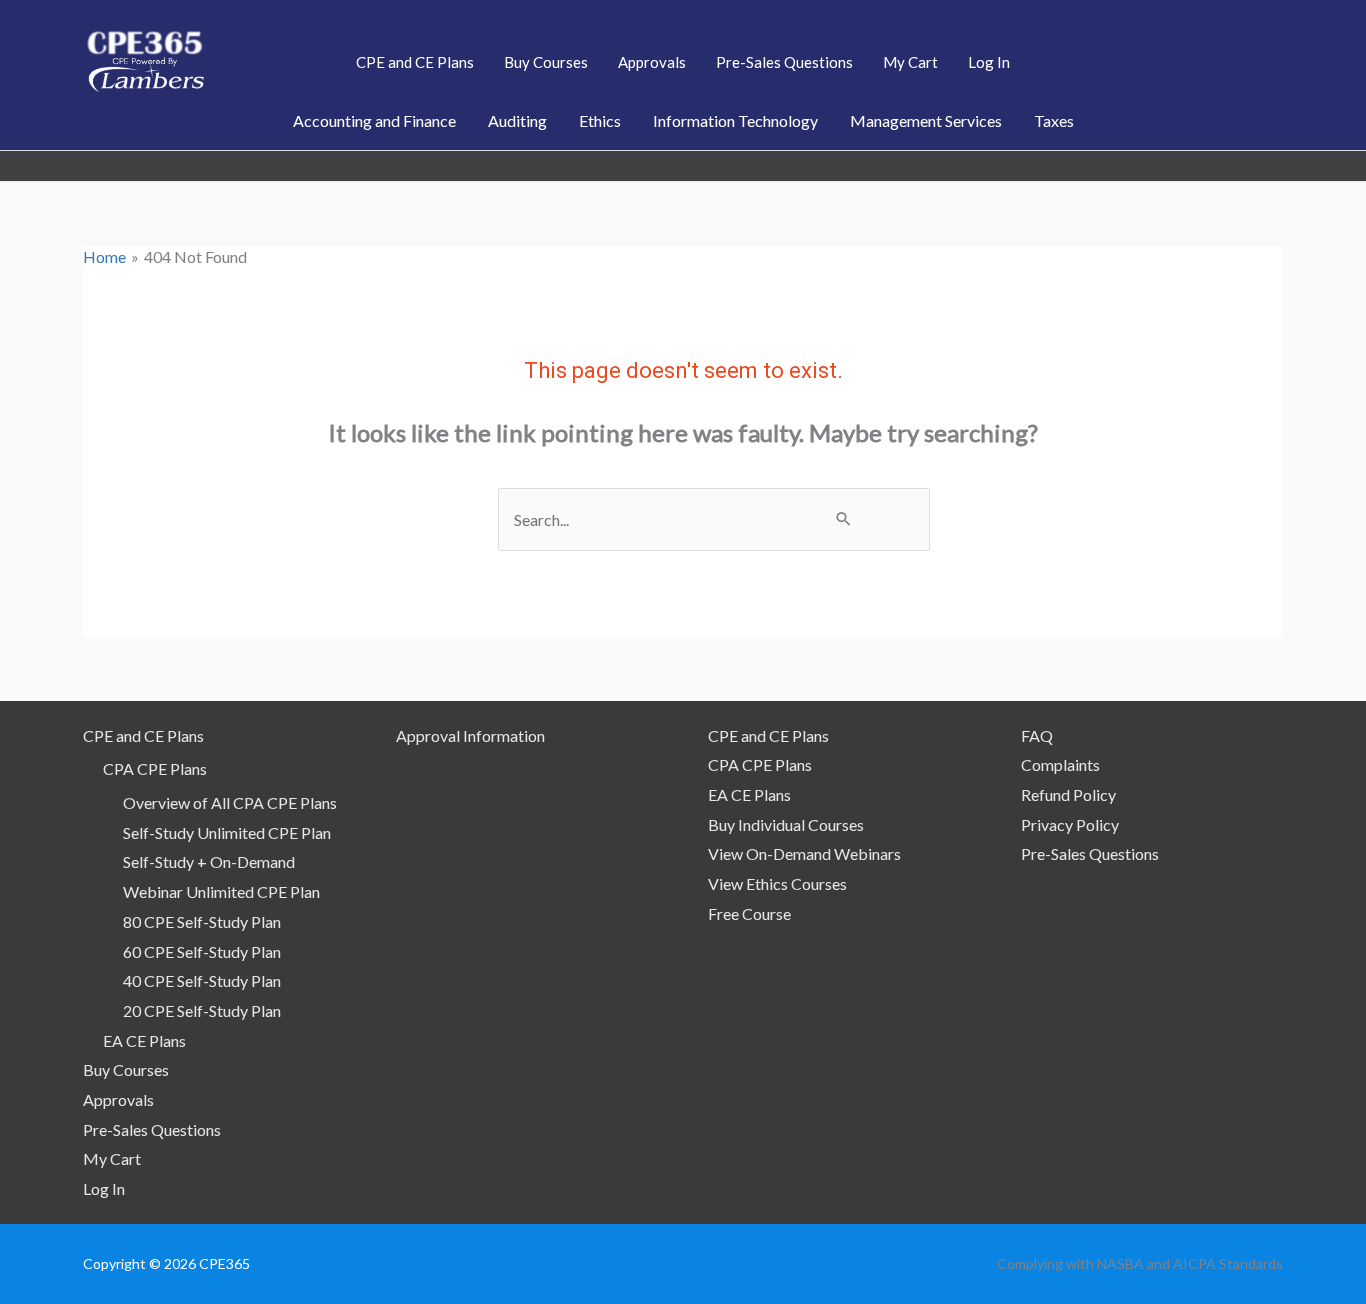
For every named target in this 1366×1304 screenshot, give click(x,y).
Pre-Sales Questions (152, 1129)
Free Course (749, 913)
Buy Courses (126, 1069)
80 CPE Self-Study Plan (202, 921)
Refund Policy (1068, 794)
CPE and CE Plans (143, 735)
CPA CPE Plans (155, 768)
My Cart (112, 1158)
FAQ (1037, 735)
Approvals (118, 1099)
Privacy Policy (1070, 824)
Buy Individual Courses (786, 824)
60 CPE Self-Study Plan (202, 951)
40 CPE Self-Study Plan (202, 980)
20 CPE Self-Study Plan (202, 1010)
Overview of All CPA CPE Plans (230, 802)
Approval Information (470, 735)
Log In (104, 1188)
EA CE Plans (144, 1040)
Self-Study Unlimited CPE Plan (227, 832)
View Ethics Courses (777, 883)
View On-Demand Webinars (804, 853)
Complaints (1060, 764)
